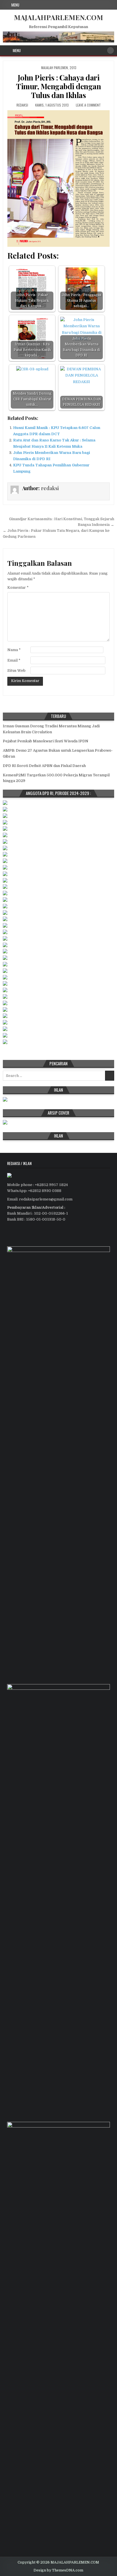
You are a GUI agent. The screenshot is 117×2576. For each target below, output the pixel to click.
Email (14, 660)
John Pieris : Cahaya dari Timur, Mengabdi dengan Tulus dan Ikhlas (58, 86)
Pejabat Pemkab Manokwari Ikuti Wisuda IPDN (46, 741)
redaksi (22, 105)
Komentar (18, 587)
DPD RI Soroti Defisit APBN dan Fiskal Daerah (44, 766)
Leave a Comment (88, 105)
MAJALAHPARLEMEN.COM (58, 17)
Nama (14, 650)
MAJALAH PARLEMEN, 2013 (59, 68)
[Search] (110, 50)
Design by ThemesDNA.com (58, 2570)
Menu (15, 5)
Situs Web (16, 670)
